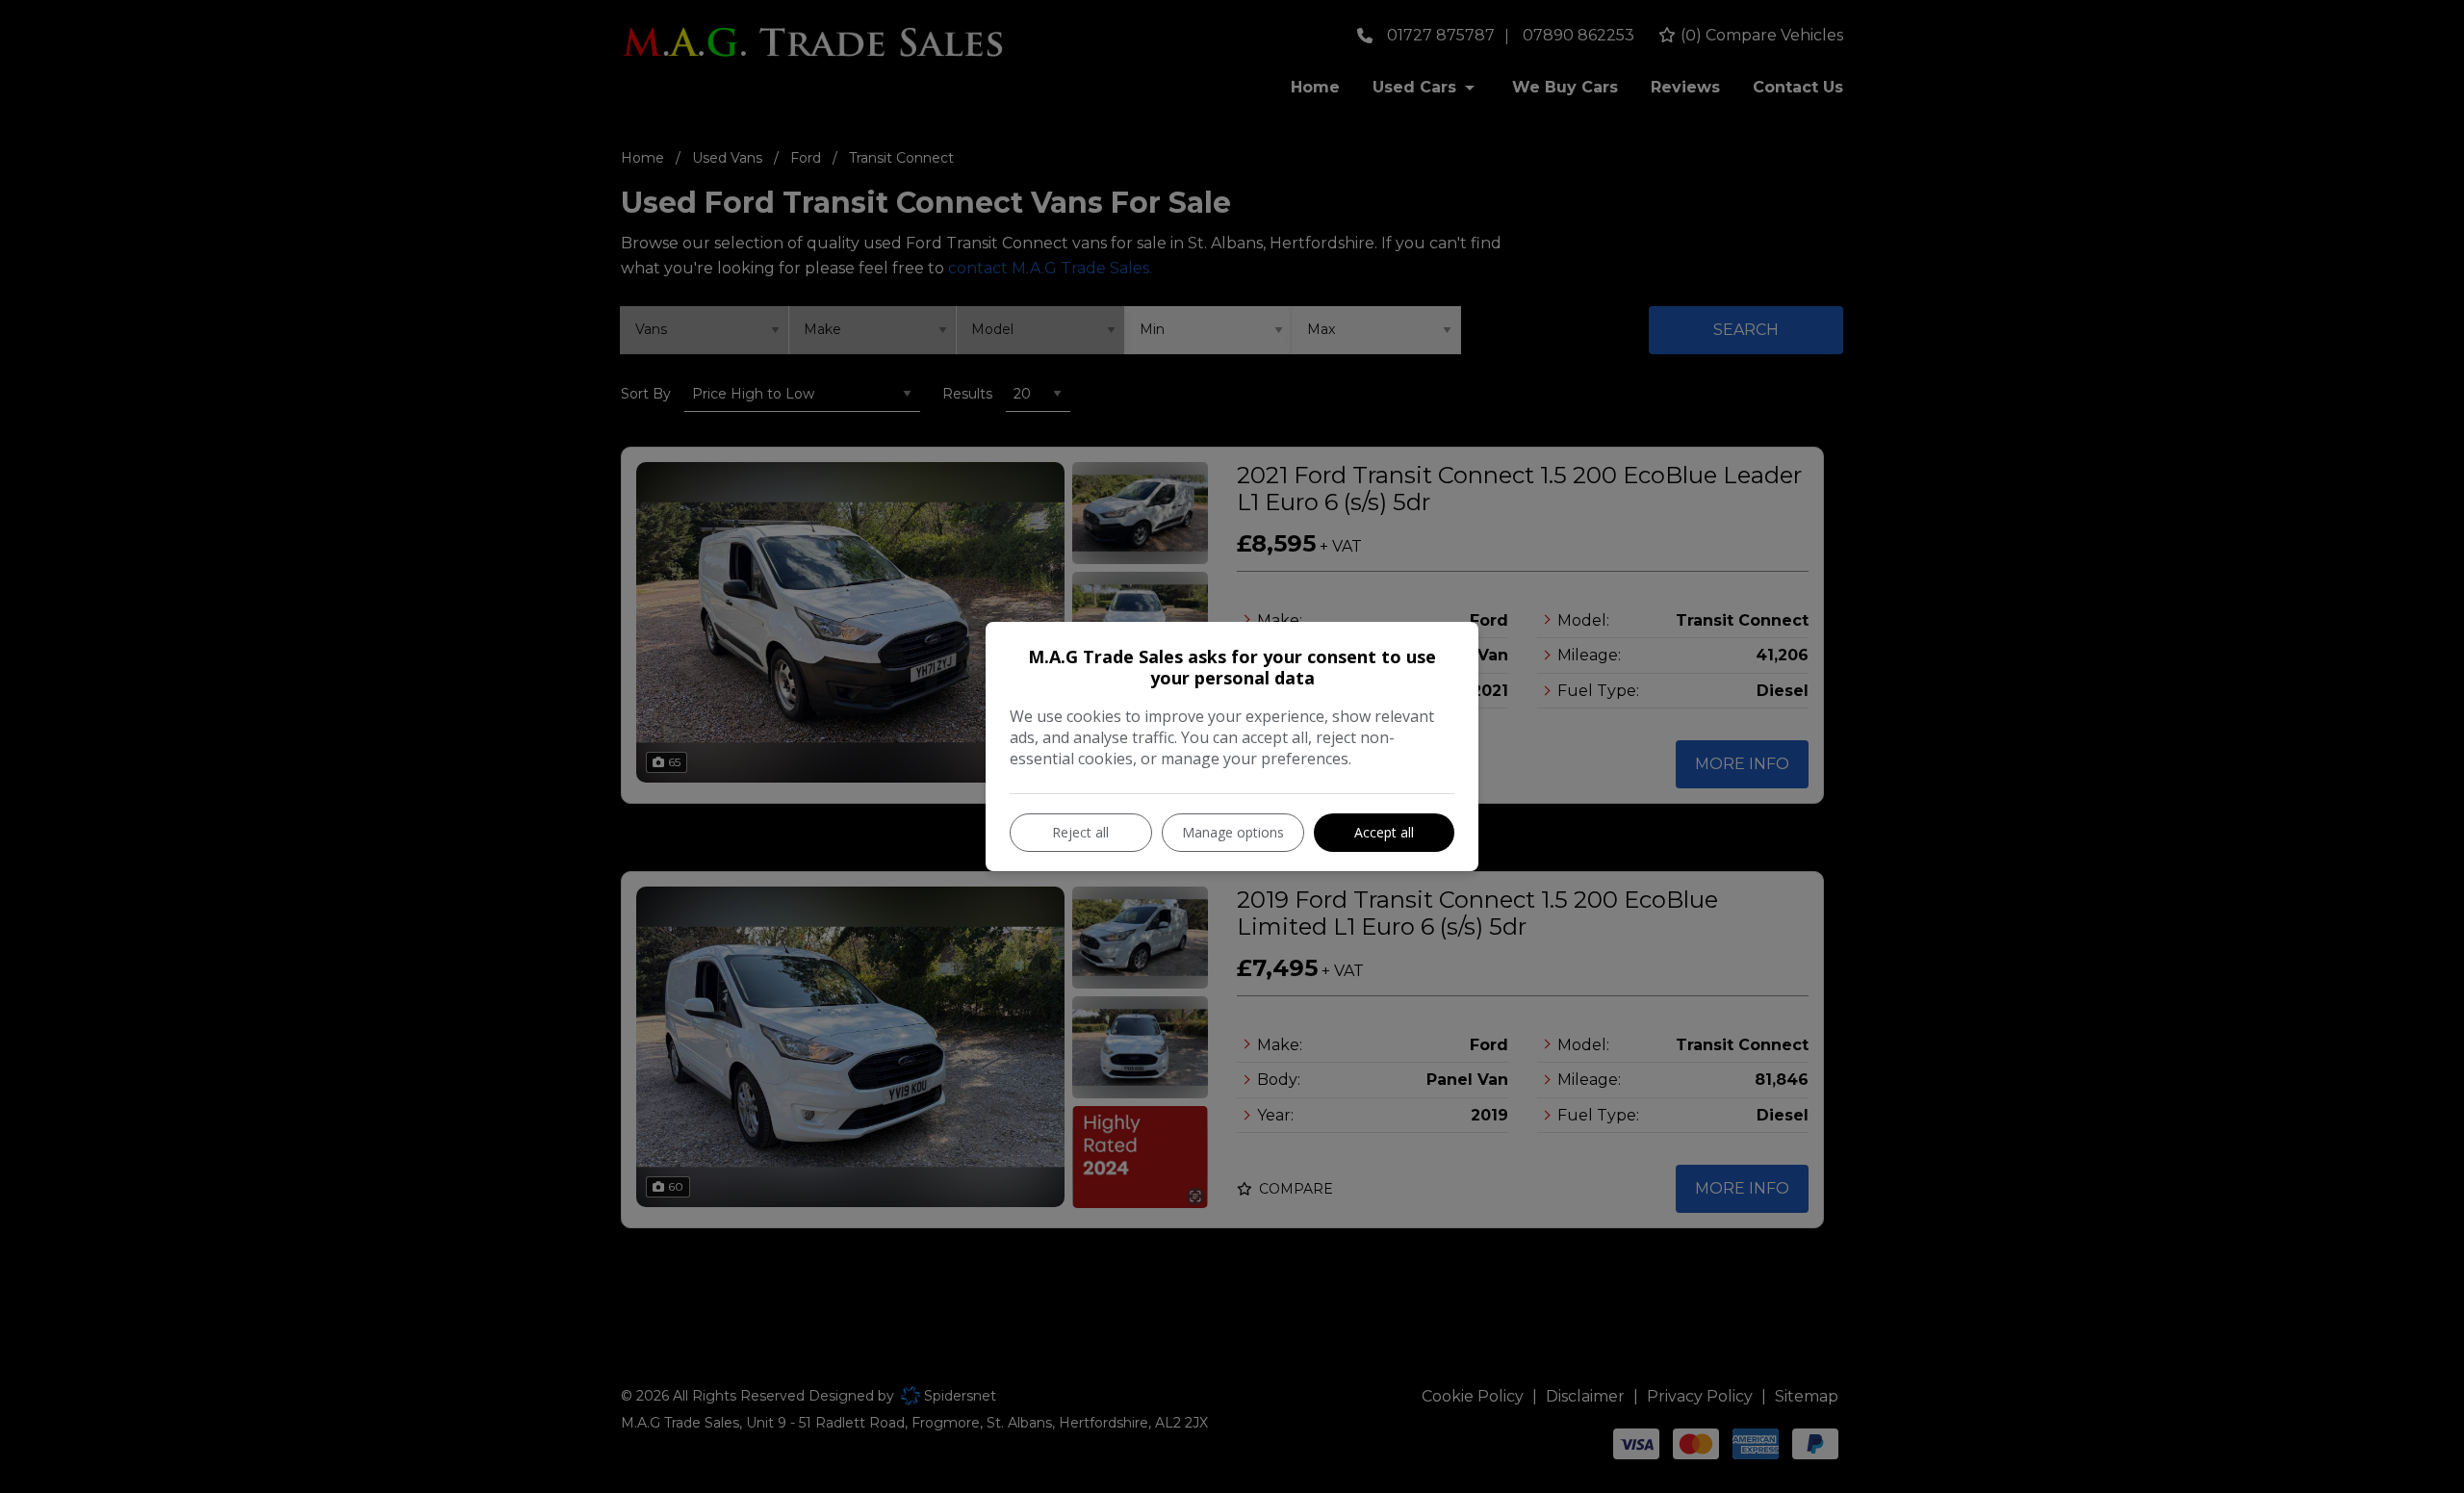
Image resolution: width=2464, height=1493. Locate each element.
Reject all (1080, 832)
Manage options (1233, 832)
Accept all (1384, 832)
